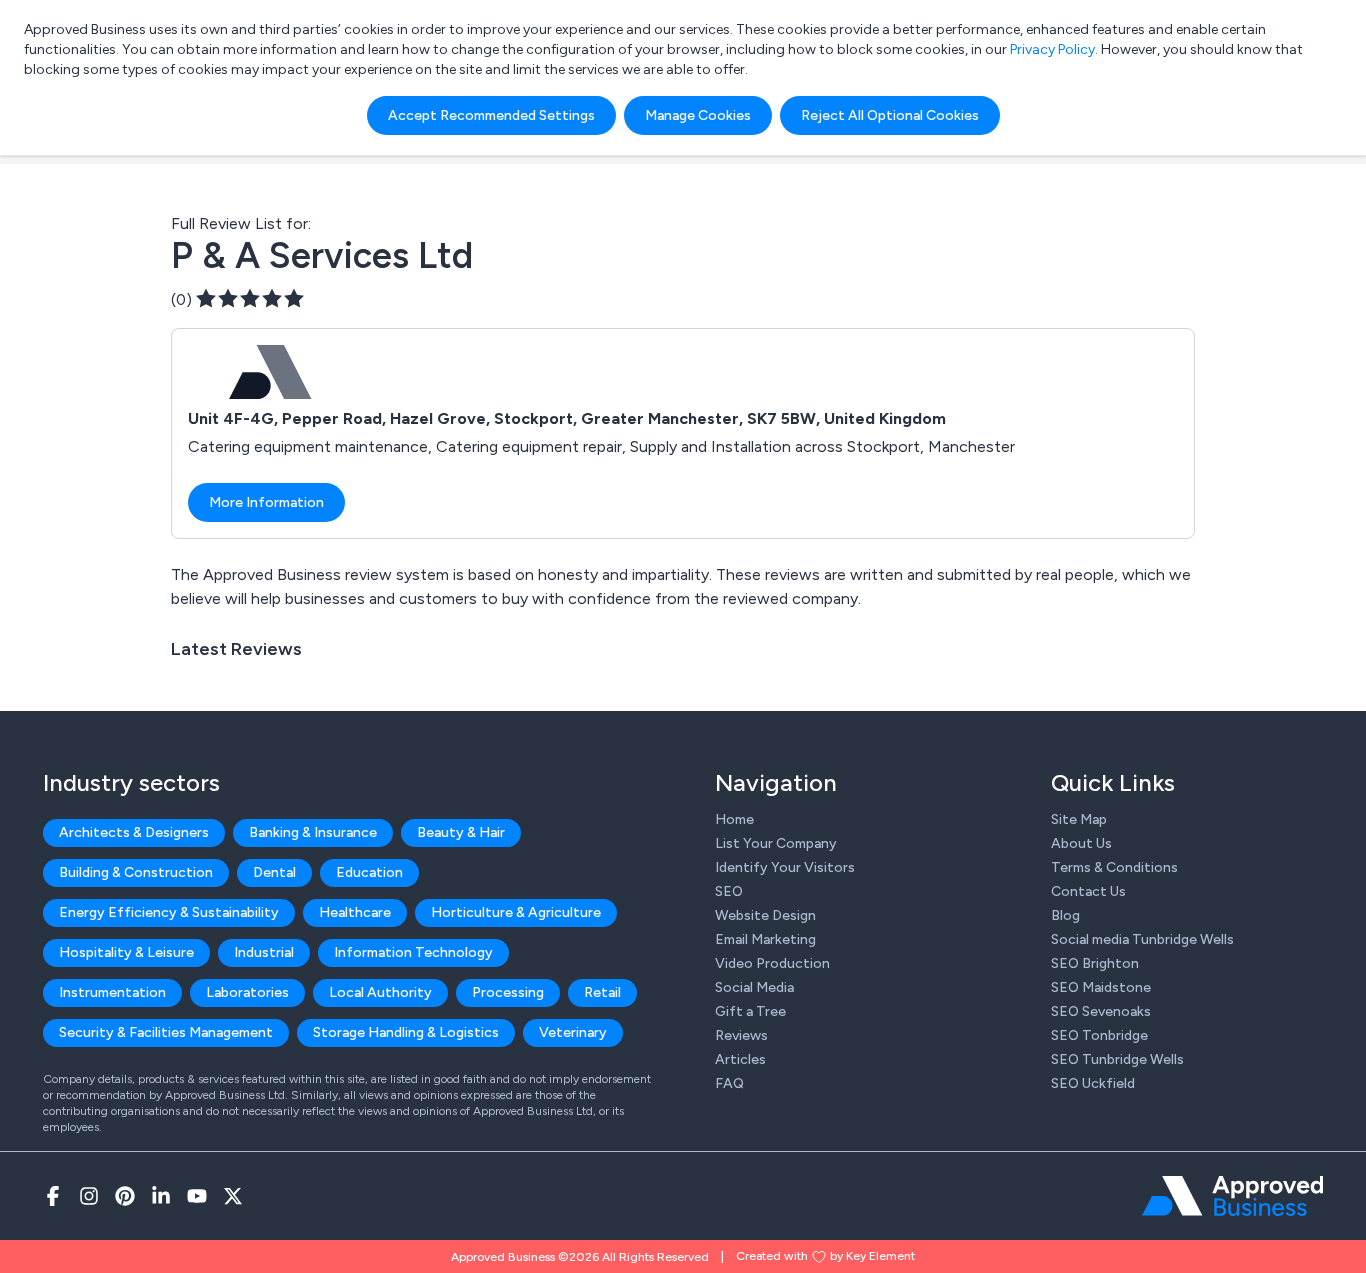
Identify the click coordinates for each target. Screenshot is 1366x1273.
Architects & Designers (134, 832)
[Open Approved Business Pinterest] (125, 1196)
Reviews (741, 1035)
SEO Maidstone (1101, 987)
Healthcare (355, 912)
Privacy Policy (1052, 49)
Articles (740, 1059)
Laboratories (247, 992)
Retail (602, 992)
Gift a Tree (750, 1011)
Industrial (264, 952)
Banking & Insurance (313, 832)
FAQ (729, 1083)
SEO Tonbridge (1099, 1035)
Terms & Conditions (1114, 867)
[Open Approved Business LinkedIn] (161, 1196)
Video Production (772, 963)
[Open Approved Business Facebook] (53, 1196)
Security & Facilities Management (166, 1032)
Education (369, 872)
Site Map (1079, 819)
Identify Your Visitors (785, 867)
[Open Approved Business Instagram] (89, 1196)
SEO (729, 891)
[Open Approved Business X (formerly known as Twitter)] (233, 1196)
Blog (1065, 915)
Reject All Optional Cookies (890, 115)
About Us (1081, 843)
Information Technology (413, 952)
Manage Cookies (698, 115)
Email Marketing (765, 939)
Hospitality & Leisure (126, 952)
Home (734, 819)
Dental (274, 872)
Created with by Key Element (825, 1256)
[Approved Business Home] (1232, 1196)
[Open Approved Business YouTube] (197, 1196)
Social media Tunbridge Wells (1142, 939)
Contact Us (1088, 891)
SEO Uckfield (1093, 1083)
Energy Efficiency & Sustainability (169, 912)
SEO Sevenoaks (1101, 1011)
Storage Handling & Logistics (406, 1032)
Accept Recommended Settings (491, 115)
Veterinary (573, 1032)
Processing (508, 992)
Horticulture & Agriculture (516, 912)
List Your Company (776, 843)
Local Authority (380, 992)
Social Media (754, 987)
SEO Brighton (1095, 963)
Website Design (765, 915)
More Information (266, 502)
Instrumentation (112, 992)
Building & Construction (136, 872)
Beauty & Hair (461, 832)
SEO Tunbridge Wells (1117, 1059)
